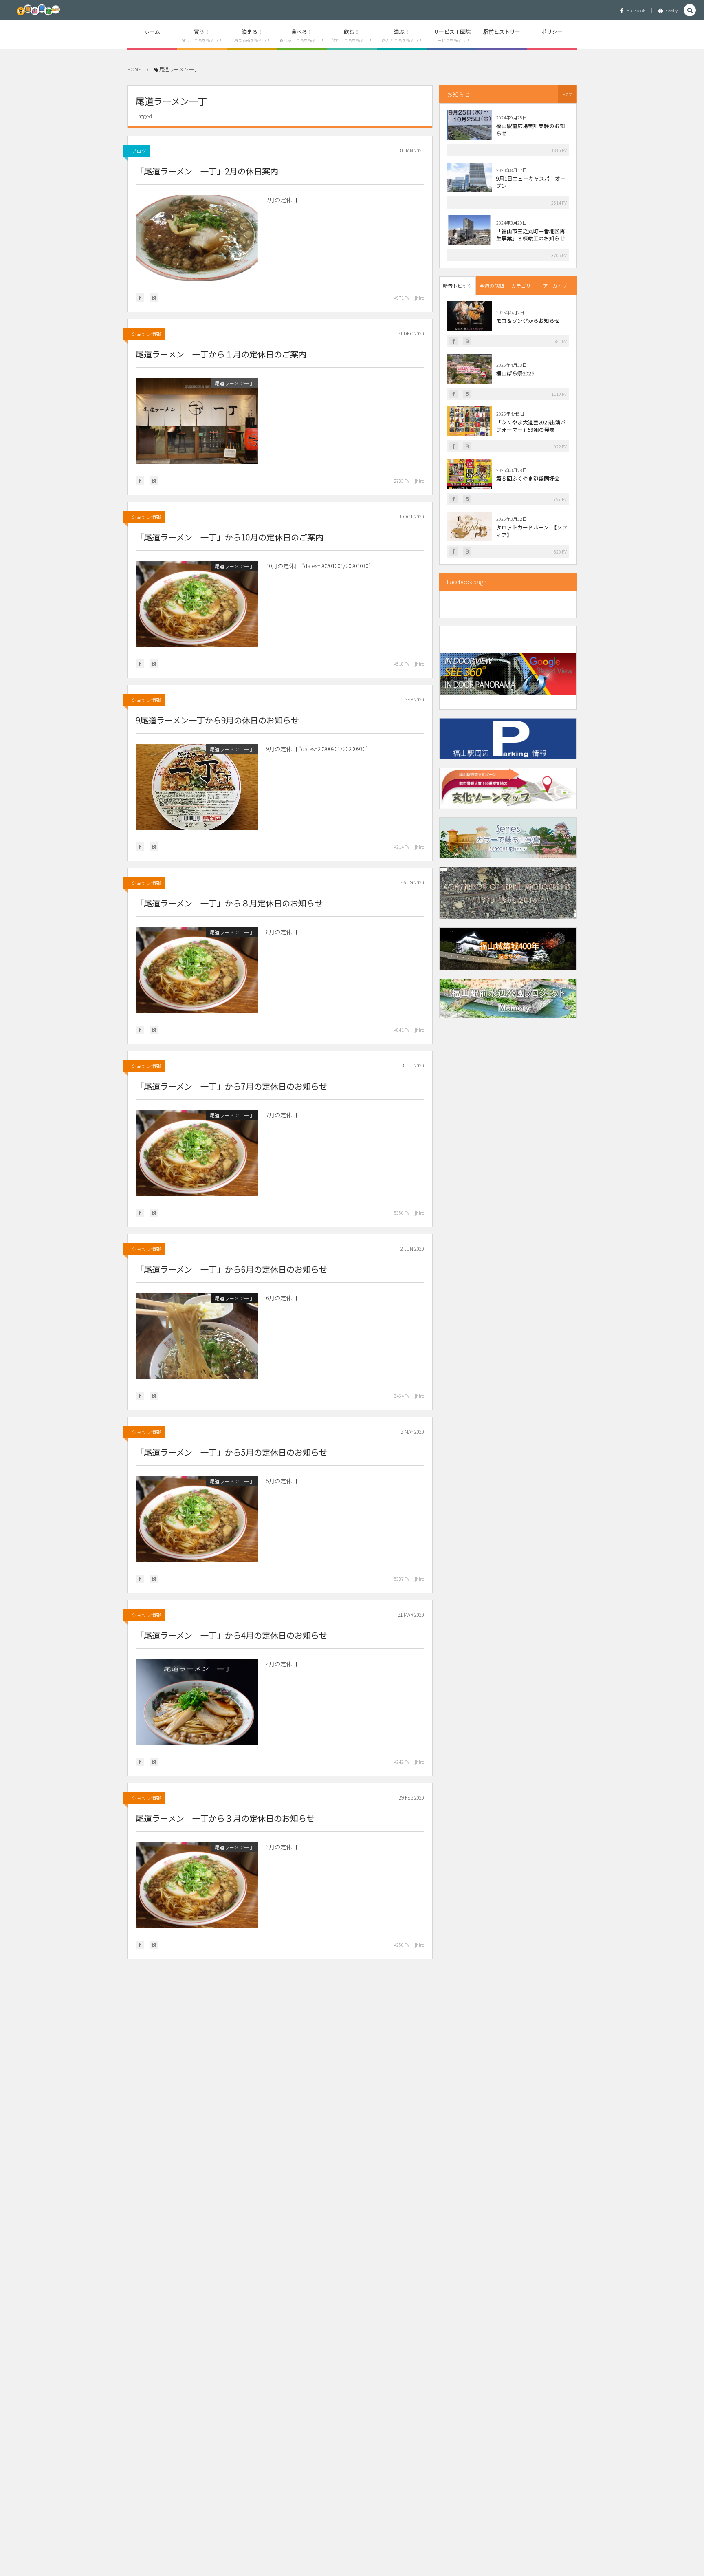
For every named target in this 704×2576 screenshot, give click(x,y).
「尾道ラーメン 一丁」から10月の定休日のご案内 (230, 537)
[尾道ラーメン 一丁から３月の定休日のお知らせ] (197, 1885)
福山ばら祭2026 (515, 373)
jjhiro (419, 298)
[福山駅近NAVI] (38, 10)
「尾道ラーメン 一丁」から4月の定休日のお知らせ (231, 1635)
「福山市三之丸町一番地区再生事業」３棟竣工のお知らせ (531, 235)
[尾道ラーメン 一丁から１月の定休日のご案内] (197, 421)
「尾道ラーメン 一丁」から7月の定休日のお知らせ (231, 1086)
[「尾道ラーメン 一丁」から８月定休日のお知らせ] (197, 970)
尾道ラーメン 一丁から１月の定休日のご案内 (221, 354)
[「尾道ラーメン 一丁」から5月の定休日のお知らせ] (197, 1519)
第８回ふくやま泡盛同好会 (528, 478)
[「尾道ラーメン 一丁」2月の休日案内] (197, 238)
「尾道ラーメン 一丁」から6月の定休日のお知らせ (231, 1269)
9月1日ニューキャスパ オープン (531, 182)
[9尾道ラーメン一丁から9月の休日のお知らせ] (197, 787)
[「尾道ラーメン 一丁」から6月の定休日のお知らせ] (197, 1336)
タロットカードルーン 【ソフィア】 (532, 531)
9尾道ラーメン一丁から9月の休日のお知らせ (217, 720)
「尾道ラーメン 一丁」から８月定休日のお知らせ (229, 903)
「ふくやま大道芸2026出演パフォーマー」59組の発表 (531, 426)
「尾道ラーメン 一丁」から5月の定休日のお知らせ (231, 1452)
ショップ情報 (146, 334)
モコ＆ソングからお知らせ (528, 321)
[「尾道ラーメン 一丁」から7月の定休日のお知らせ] (197, 1153)
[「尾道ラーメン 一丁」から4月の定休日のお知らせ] (197, 1702)
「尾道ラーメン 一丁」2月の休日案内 (207, 171)
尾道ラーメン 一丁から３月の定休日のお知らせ (225, 1818)
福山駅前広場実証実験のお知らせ (531, 129)
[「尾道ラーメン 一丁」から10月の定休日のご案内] (197, 604)
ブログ (139, 151)
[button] (690, 10)
